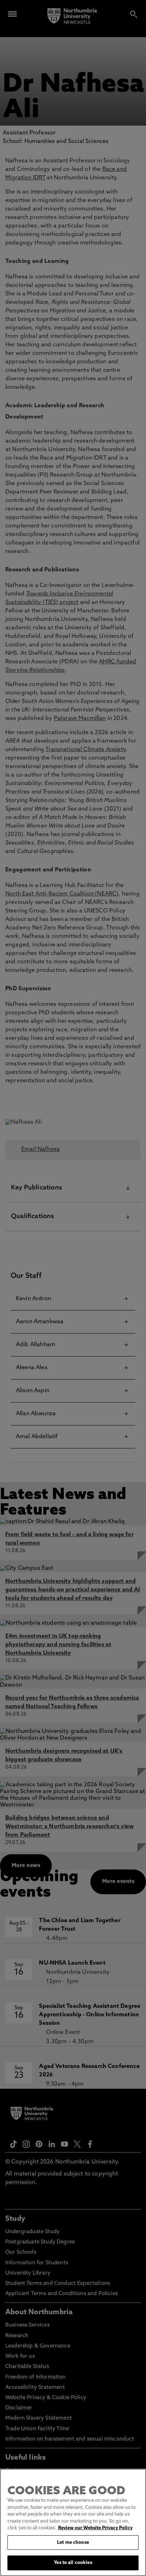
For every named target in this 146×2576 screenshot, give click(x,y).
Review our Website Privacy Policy (95, 2528)
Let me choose (73, 2543)
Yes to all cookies (73, 2563)
